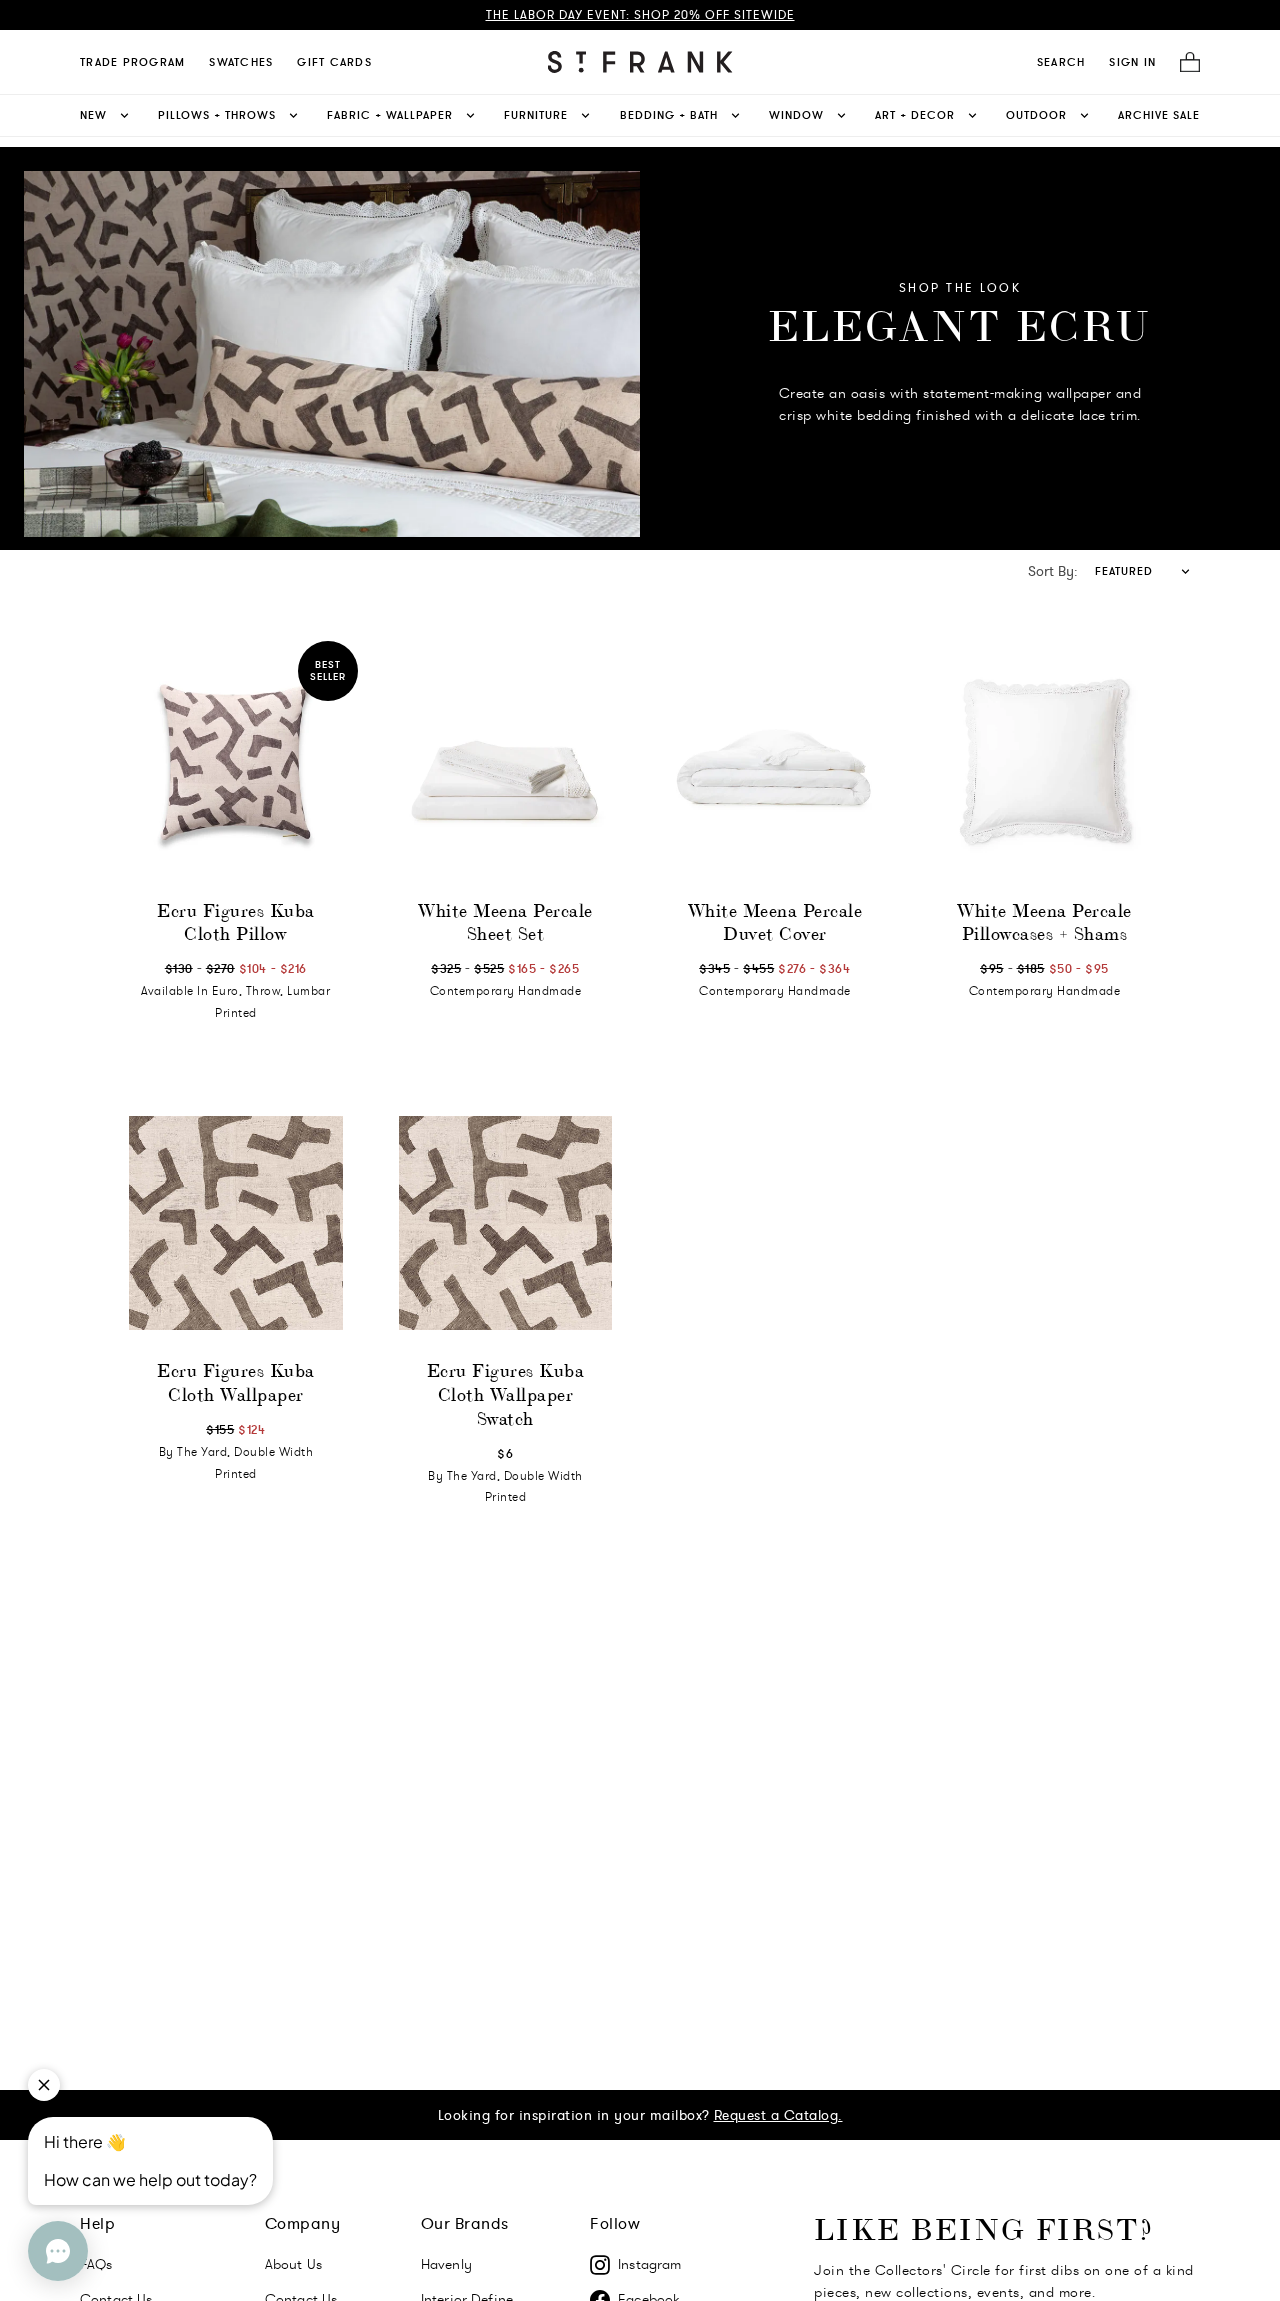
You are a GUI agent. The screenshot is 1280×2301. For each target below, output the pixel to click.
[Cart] (1184, 62)
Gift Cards (334, 62)
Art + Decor (915, 115)
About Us (293, 2264)
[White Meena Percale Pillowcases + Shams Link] (1045, 763)
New (93, 115)
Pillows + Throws (217, 115)
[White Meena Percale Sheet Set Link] (506, 763)
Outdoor (1036, 115)
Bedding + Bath (669, 115)
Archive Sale (1159, 115)
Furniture (536, 115)
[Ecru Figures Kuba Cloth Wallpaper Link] (236, 1223)
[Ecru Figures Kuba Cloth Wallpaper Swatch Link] (506, 1223)
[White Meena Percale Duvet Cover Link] (775, 763)
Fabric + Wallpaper (390, 115)
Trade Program (132, 62)
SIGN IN (1132, 62)
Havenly (446, 2264)
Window (796, 115)
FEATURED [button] (1124, 571)
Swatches (241, 62)
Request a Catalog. (778, 2115)
